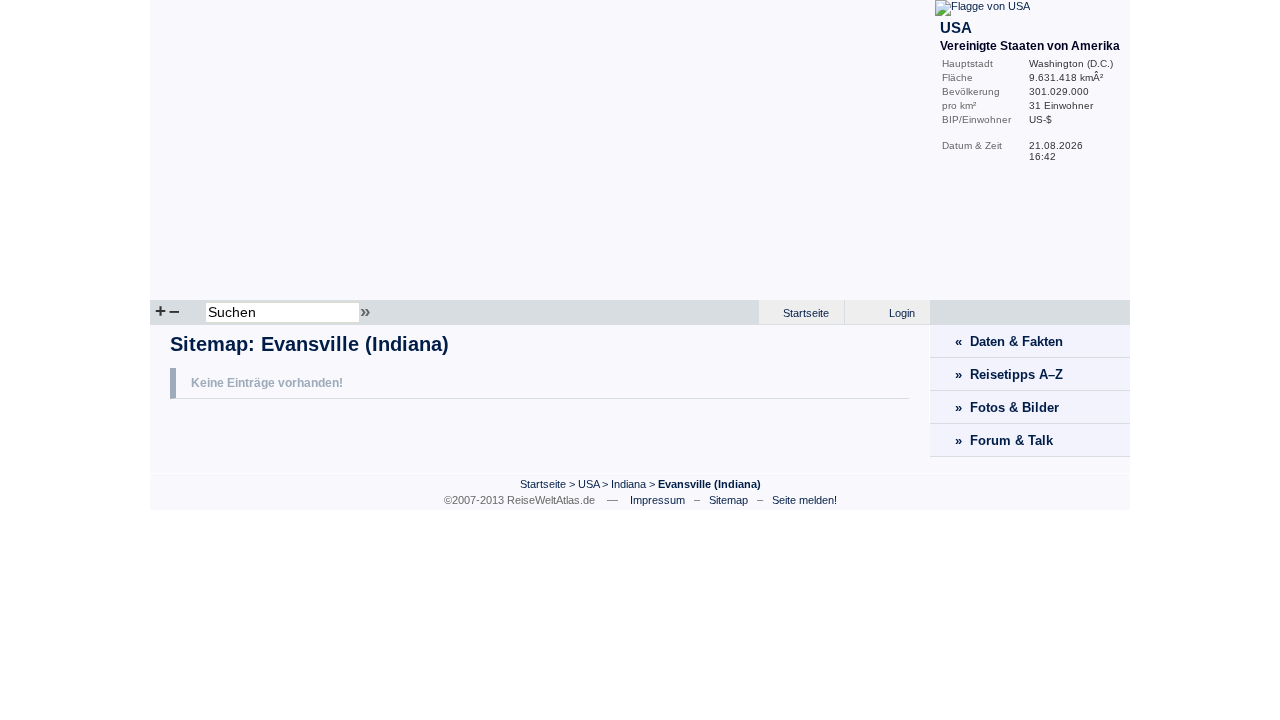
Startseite (806, 313)
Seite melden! (804, 500)
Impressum (657, 500)
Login (902, 313)
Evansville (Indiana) (355, 344)
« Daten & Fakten (1009, 341)
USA (588, 484)
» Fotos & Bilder (1007, 407)
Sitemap (209, 344)
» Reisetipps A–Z (1009, 374)
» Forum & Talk (1004, 440)
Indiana (628, 484)
